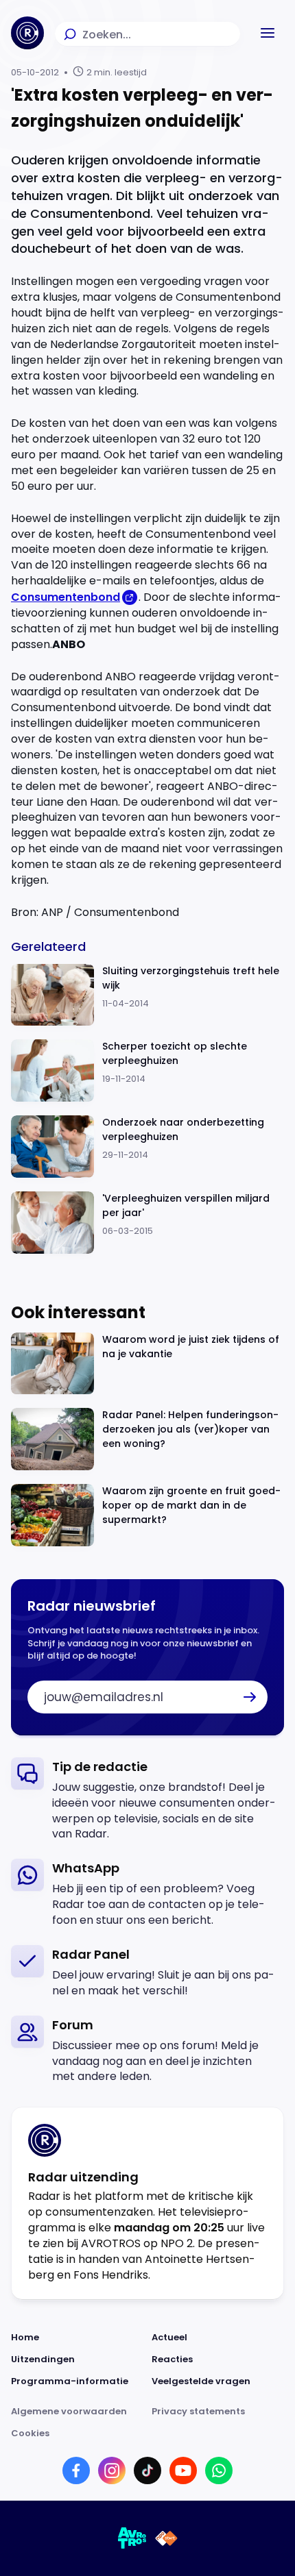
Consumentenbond (66, 597)
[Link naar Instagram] (112, 2470)
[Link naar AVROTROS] (132, 2538)
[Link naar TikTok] (147, 2470)
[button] (268, 33)
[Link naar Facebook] (76, 2470)
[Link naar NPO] (166, 2538)
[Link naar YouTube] (183, 2470)
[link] (147, 1800)
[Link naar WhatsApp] (219, 2470)
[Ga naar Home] (27, 33)
